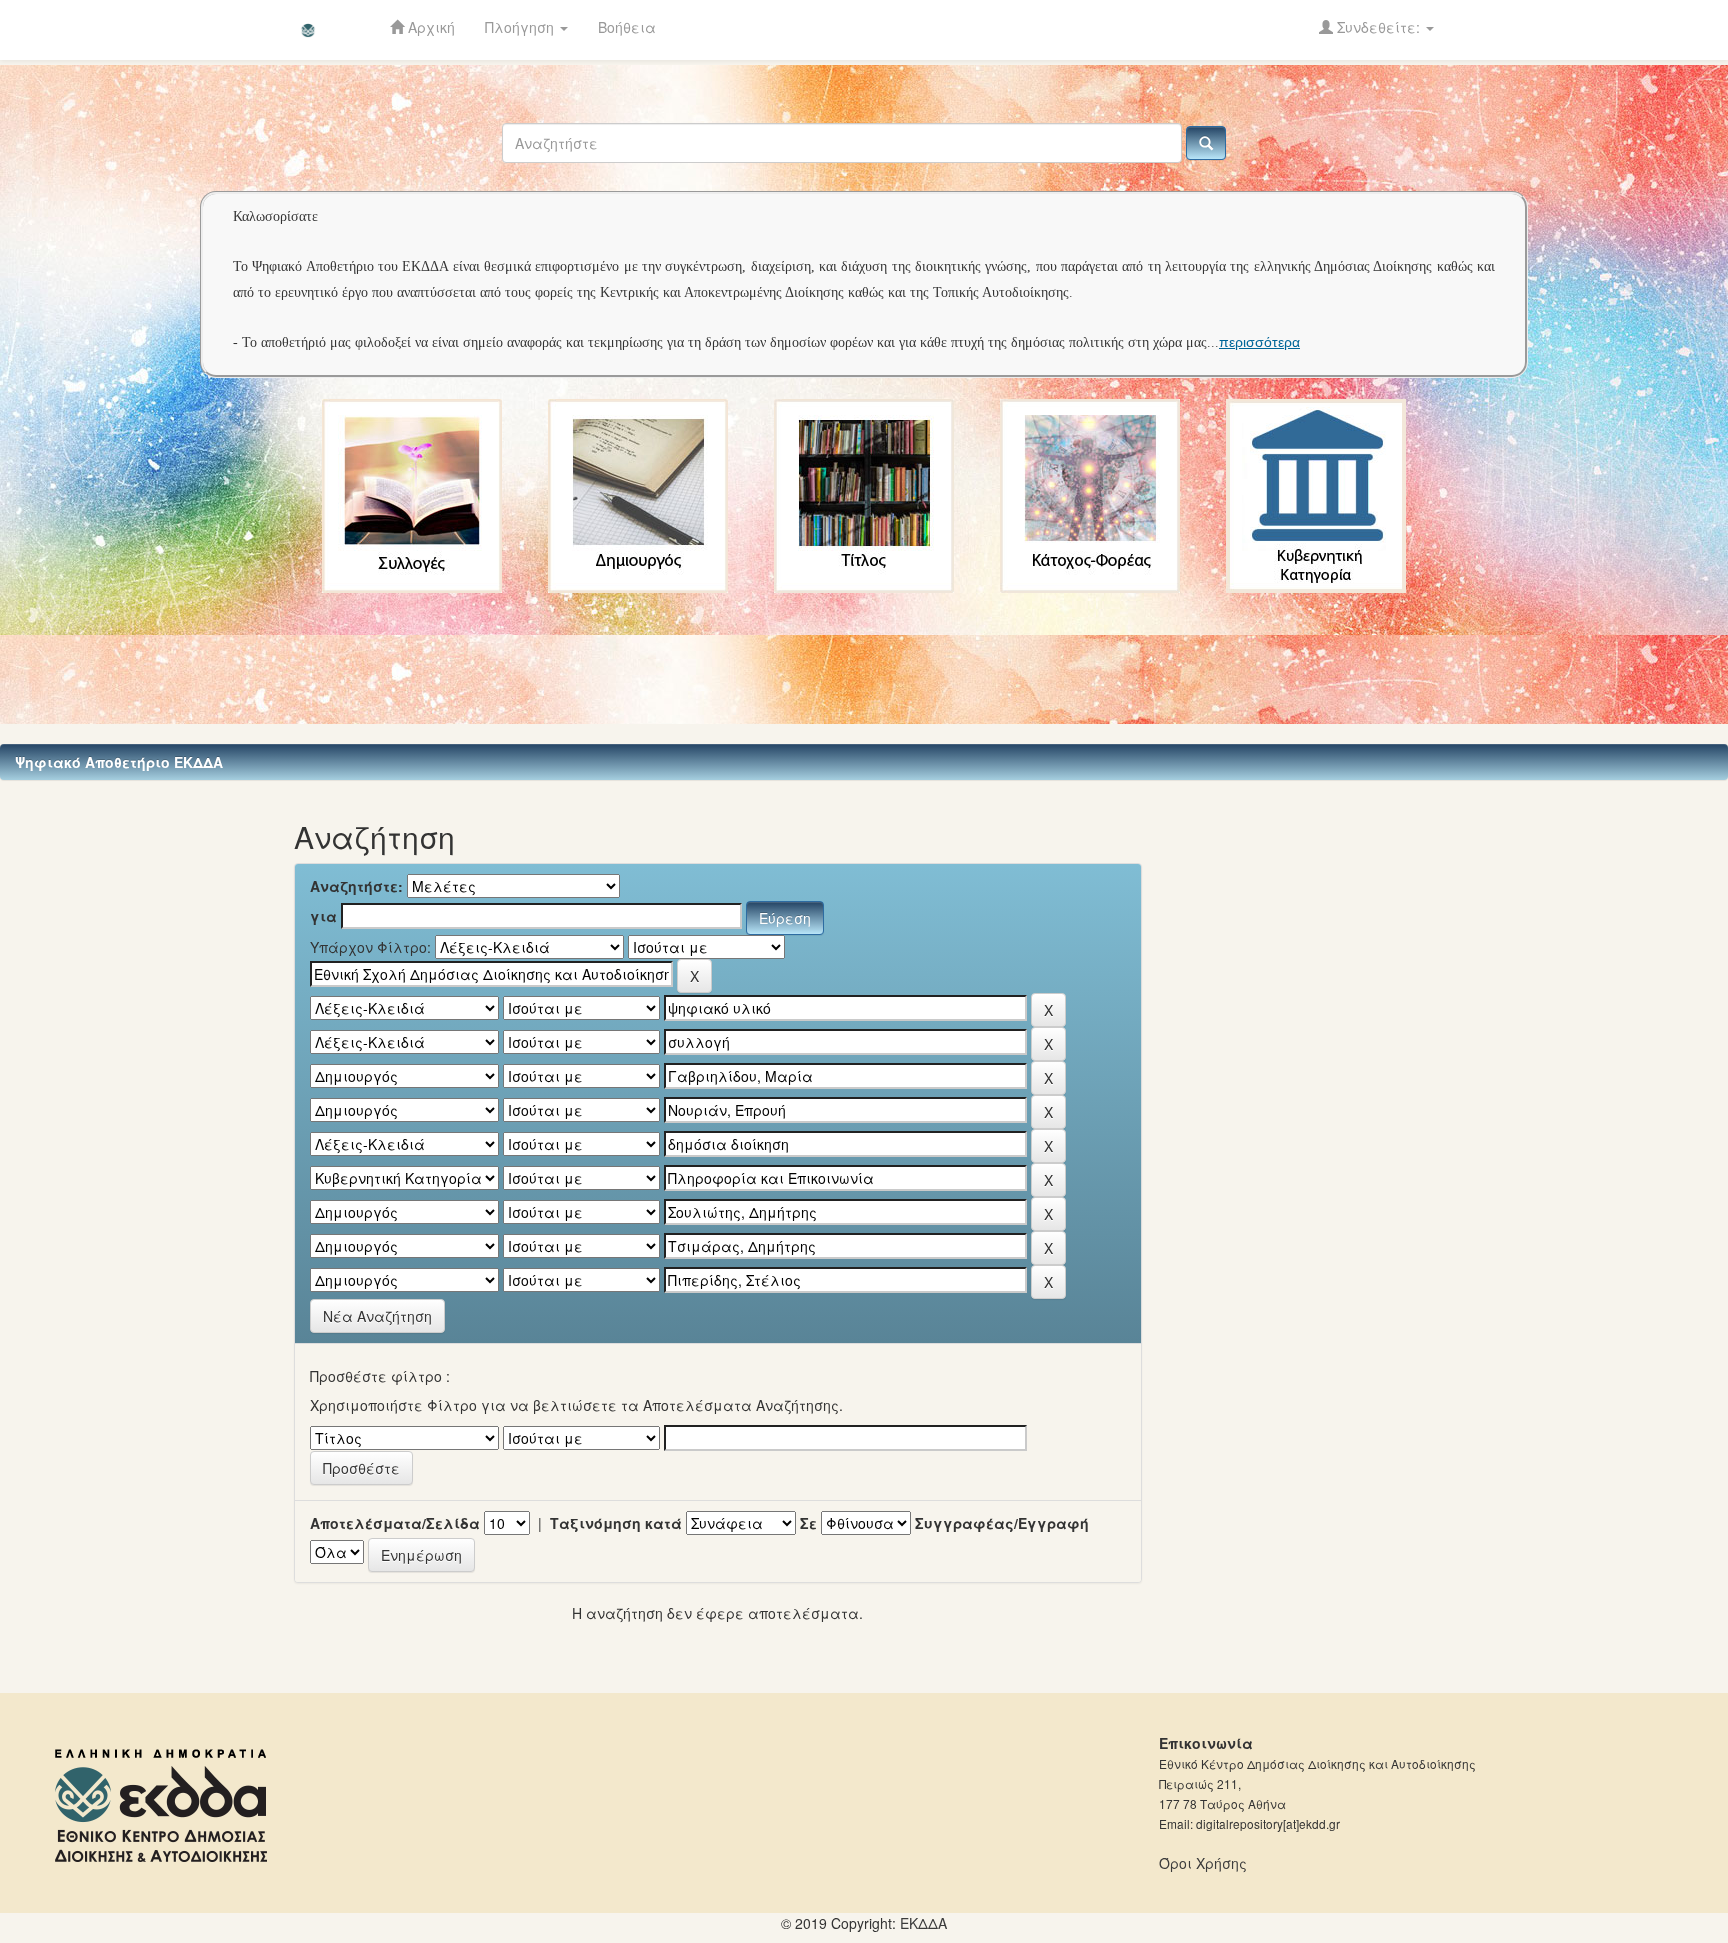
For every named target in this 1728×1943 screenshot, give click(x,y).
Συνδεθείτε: (1378, 27)
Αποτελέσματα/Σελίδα (395, 1523)
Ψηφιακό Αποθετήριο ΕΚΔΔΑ (119, 762)
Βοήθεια (627, 27)
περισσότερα (1259, 342)
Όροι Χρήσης (1203, 1863)
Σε (808, 1523)
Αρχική (429, 27)
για (323, 916)
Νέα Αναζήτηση (377, 1316)
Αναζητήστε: (356, 886)
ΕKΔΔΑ (923, 1923)
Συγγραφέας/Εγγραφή (1002, 1523)
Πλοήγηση (521, 27)
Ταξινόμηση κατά (616, 1523)
